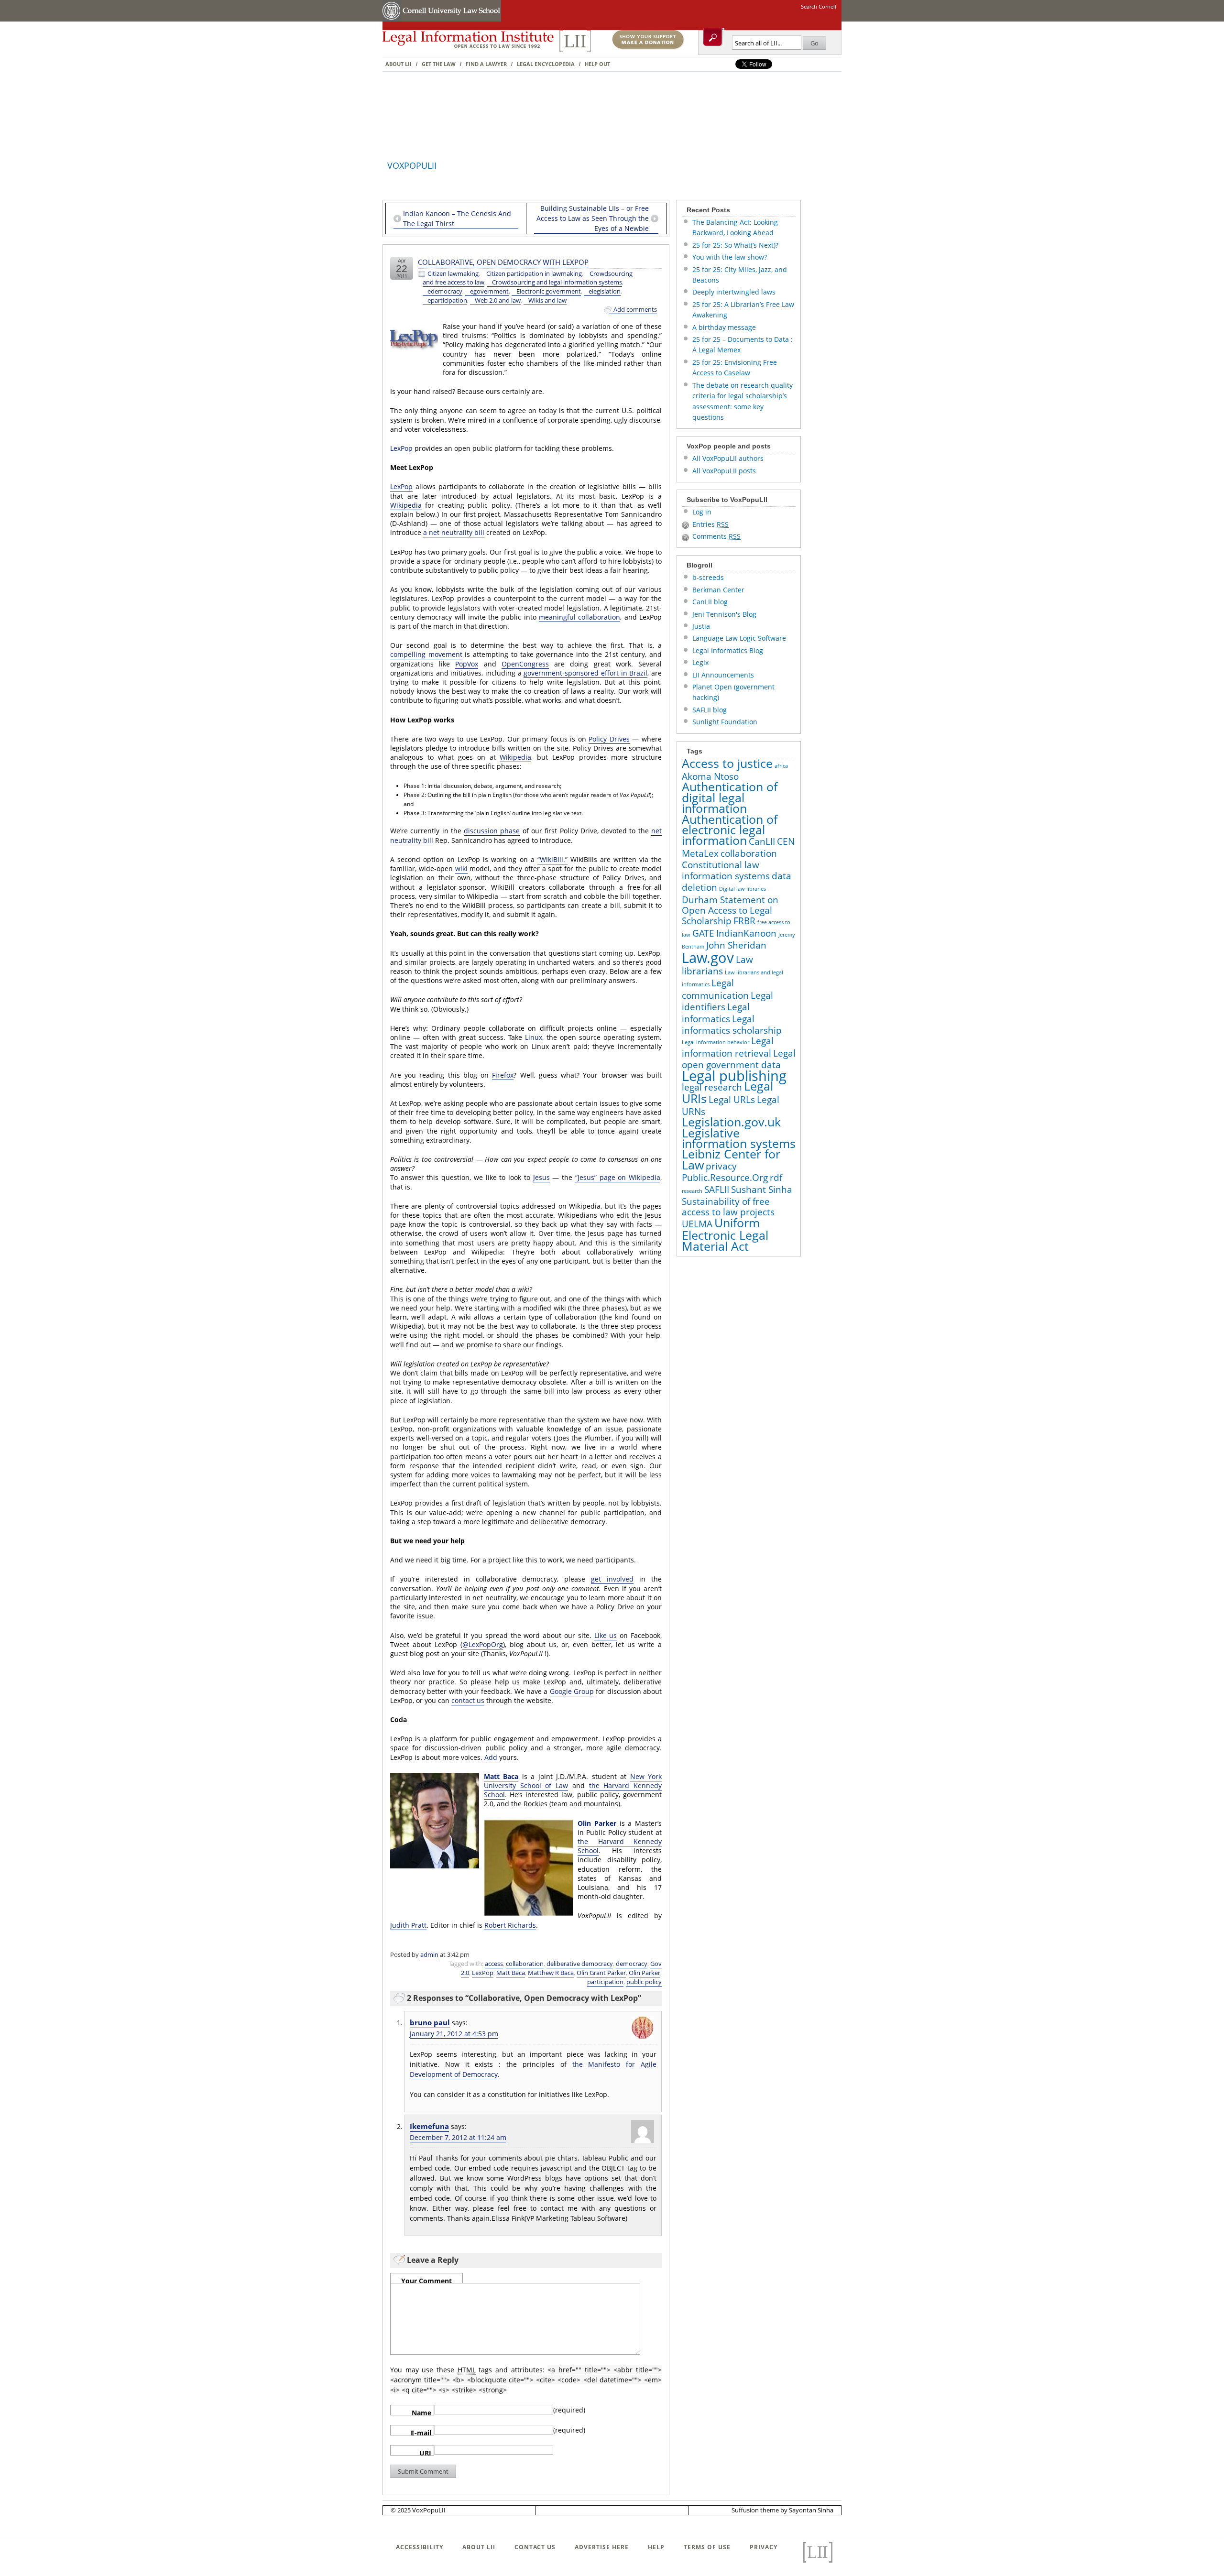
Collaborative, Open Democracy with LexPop (503, 262)
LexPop (401, 448)
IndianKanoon (746, 933)
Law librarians (717, 965)
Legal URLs (732, 1100)
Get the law (439, 64)
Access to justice (727, 763)
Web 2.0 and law (498, 300)
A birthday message (724, 327)
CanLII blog (710, 602)
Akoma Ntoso (710, 776)
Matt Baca (501, 1776)
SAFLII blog (710, 710)
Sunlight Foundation (725, 722)
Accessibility (420, 2547)
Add (491, 1757)
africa (781, 766)
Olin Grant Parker (601, 1973)
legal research (712, 1087)
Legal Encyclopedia (546, 64)
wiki (461, 868)
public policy (644, 1982)
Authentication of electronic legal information (730, 830)
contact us (468, 1700)
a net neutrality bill (454, 532)
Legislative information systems (739, 1138)
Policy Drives (609, 739)
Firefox (503, 1075)
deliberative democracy (580, 1964)
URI (425, 2452)
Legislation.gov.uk (731, 1122)
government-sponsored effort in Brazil (585, 673)
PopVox (467, 664)
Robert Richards (510, 1925)
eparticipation (447, 300)
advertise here (602, 2547)
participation (605, 1982)
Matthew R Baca (551, 1973)
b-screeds (708, 577)
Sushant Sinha (762, 1190)
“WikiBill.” (552, 859)
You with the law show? (730, 257)
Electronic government (549, 291)
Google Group (572, 1691)
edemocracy (445, 291)
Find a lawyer (486, 64)
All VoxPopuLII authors (728, 458)
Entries (710, 524)
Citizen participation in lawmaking (534, 274)
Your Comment (426, 2280)
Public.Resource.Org (725, 1178)
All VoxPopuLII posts (724, 471)
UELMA (697, 1224)
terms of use (707, 2547)
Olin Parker (597, 1823)
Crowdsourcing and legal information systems (557, 282)
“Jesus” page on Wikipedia (618, 1177)
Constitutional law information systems (726, 870)
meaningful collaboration (579, 617)
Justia (701, 626)
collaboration (525, 1964)
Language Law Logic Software (739, 638)
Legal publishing (734, 1076)
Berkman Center (718, 590)
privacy (721, 1166)
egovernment (489, 291)
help (656, 2547)
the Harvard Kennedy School (620, 1846)
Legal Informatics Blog (728, 650)
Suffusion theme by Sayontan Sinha (782, 2510)
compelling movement (426, 654)
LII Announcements (723, 675)
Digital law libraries (743, 889)
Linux (534, 1037)
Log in (702, 512)
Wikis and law (547, 300)
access (494, 1964)
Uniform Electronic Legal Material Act (725, 1234)
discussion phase (492, 831)
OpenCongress (525, 664)
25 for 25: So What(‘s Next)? (735, 245)
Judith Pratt (408, 1925)
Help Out (597, 64)
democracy (632, 1964)
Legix (700, 662)
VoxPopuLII (412, 165)
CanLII (762, 841)
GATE (703, 933)
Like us (606, 1635)
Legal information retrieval (728, 1047)
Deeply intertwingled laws (734, 292)
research (692, 1191)
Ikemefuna (429, 2126)
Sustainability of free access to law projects (728, 1207)
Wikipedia (406, 505)
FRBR (744, 921)
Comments (716, 536)
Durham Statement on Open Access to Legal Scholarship (730, 911)
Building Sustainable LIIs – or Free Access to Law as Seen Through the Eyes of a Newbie (593, 218)
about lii (479, 2547)
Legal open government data (739, 1059)
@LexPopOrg (483, 1644)
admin (429, 1954)
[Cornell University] (392, 19)
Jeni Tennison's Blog (724, 614)
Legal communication (715, 989)
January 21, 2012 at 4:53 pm (454, 2034)
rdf (776, 1178)
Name (421, 2412)
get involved (612, 1579)
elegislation (605, 291)
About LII (399, 64)
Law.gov (708, 958)
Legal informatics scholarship (732, 1025)
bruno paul (430, 2023)
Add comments (635, 310)
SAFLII (717, 1190)
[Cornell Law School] (451, 19)
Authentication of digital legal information (730, 797)
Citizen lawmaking (453, 274)
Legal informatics (716, 1013)
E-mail (421, 2432)
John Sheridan (736, 945)
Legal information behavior (716, 1042)
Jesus (541, 1177)
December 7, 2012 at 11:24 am (458, 2137)
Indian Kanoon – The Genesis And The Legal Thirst (457, 218)
